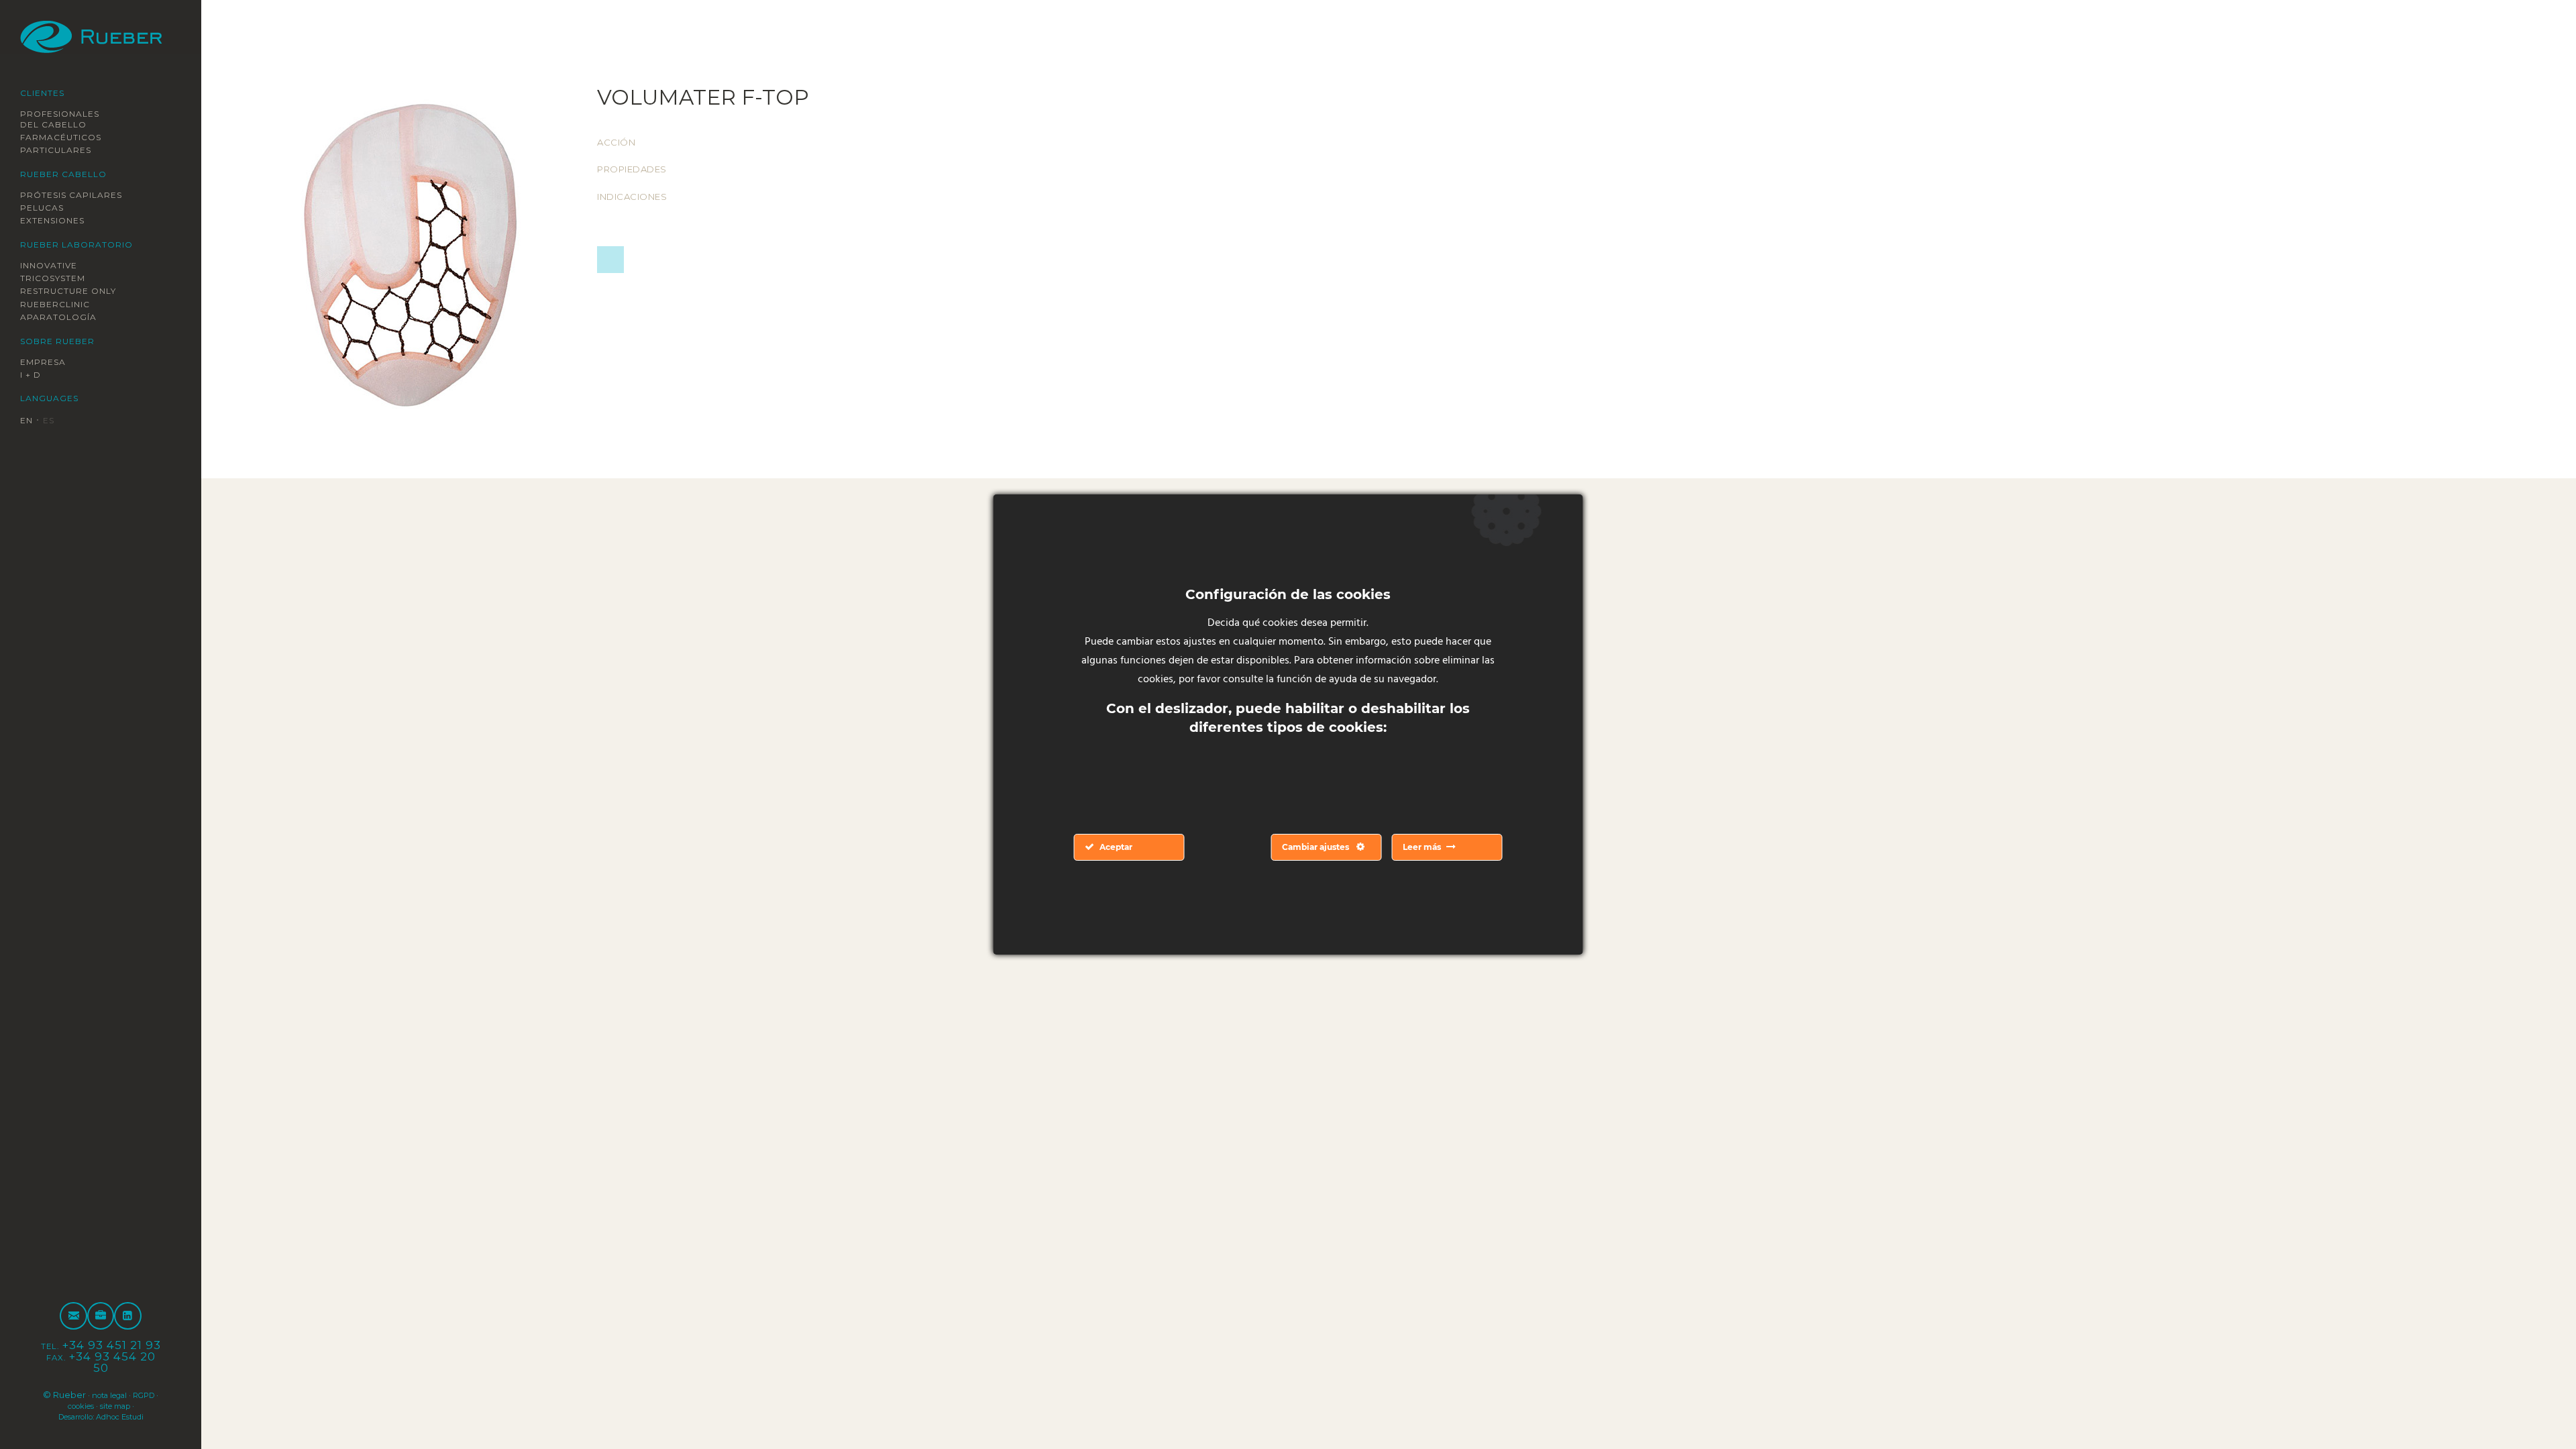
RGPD (56, 1405)
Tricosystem (60, 278)
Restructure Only (78, 292)
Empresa (48, 362)
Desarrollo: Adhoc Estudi (101, 1416)
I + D (33, 376)
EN (28, 421)
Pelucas (46, 208)
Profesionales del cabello (68, 119)
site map (136, 1405)
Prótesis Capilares (82, 195)
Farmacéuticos (68, 137)
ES (53, 421)
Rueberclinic (63, 305)
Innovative (55, 266)
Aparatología (64, 318)
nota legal (123, 1395)
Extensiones (60, 221)
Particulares (63, 150)
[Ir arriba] (2534, 1407)
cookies (93, 1405)
